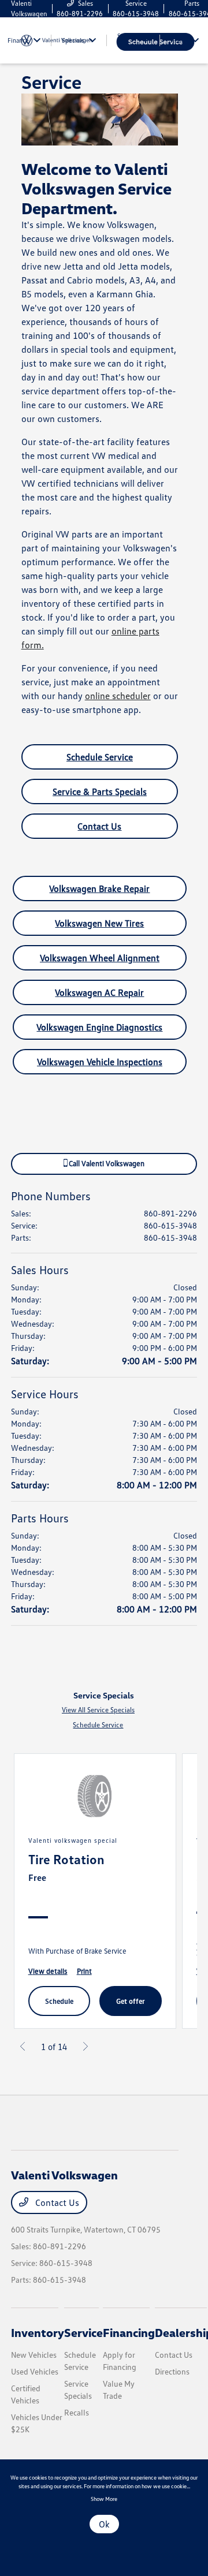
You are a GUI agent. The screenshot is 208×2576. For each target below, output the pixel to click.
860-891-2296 (170, 1213)
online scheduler (118, 696)
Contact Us (99, 826)
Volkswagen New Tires (99, 923)
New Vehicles (34, 2355)
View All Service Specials (98, 1710)
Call (106, 1163)
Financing (129, 2332)
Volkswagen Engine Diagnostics (99, 1027)
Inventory (38, 2332)
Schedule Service (100, 757)
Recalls (77, 2412)
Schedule (59, 2001)
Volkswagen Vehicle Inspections (100, 1062)
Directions (172, 2371)
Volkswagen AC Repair (99, 992)
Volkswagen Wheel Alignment (100, 958)
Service (83, 2332)
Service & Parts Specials (100, 792)
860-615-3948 (170, 1225)
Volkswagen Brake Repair (99, 888)
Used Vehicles (35, 2371)
